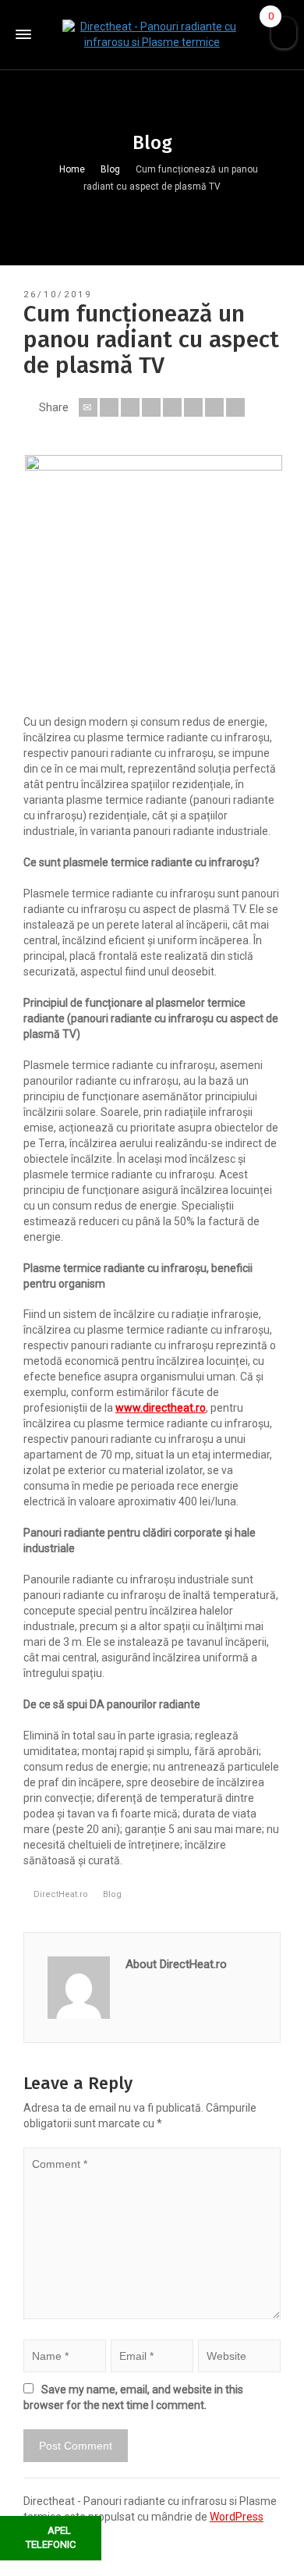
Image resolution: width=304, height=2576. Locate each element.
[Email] (88, 407)
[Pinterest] (172, 407)
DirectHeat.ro (61, 1894)
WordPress (237, 2517)
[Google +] (151, 407)
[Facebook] (130, 407)
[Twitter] (109, 407)
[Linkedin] (214, 407)
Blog (112, 1894)
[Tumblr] (193, 407)
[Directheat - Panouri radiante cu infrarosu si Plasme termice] (152, 34)
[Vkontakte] (235, 407)
